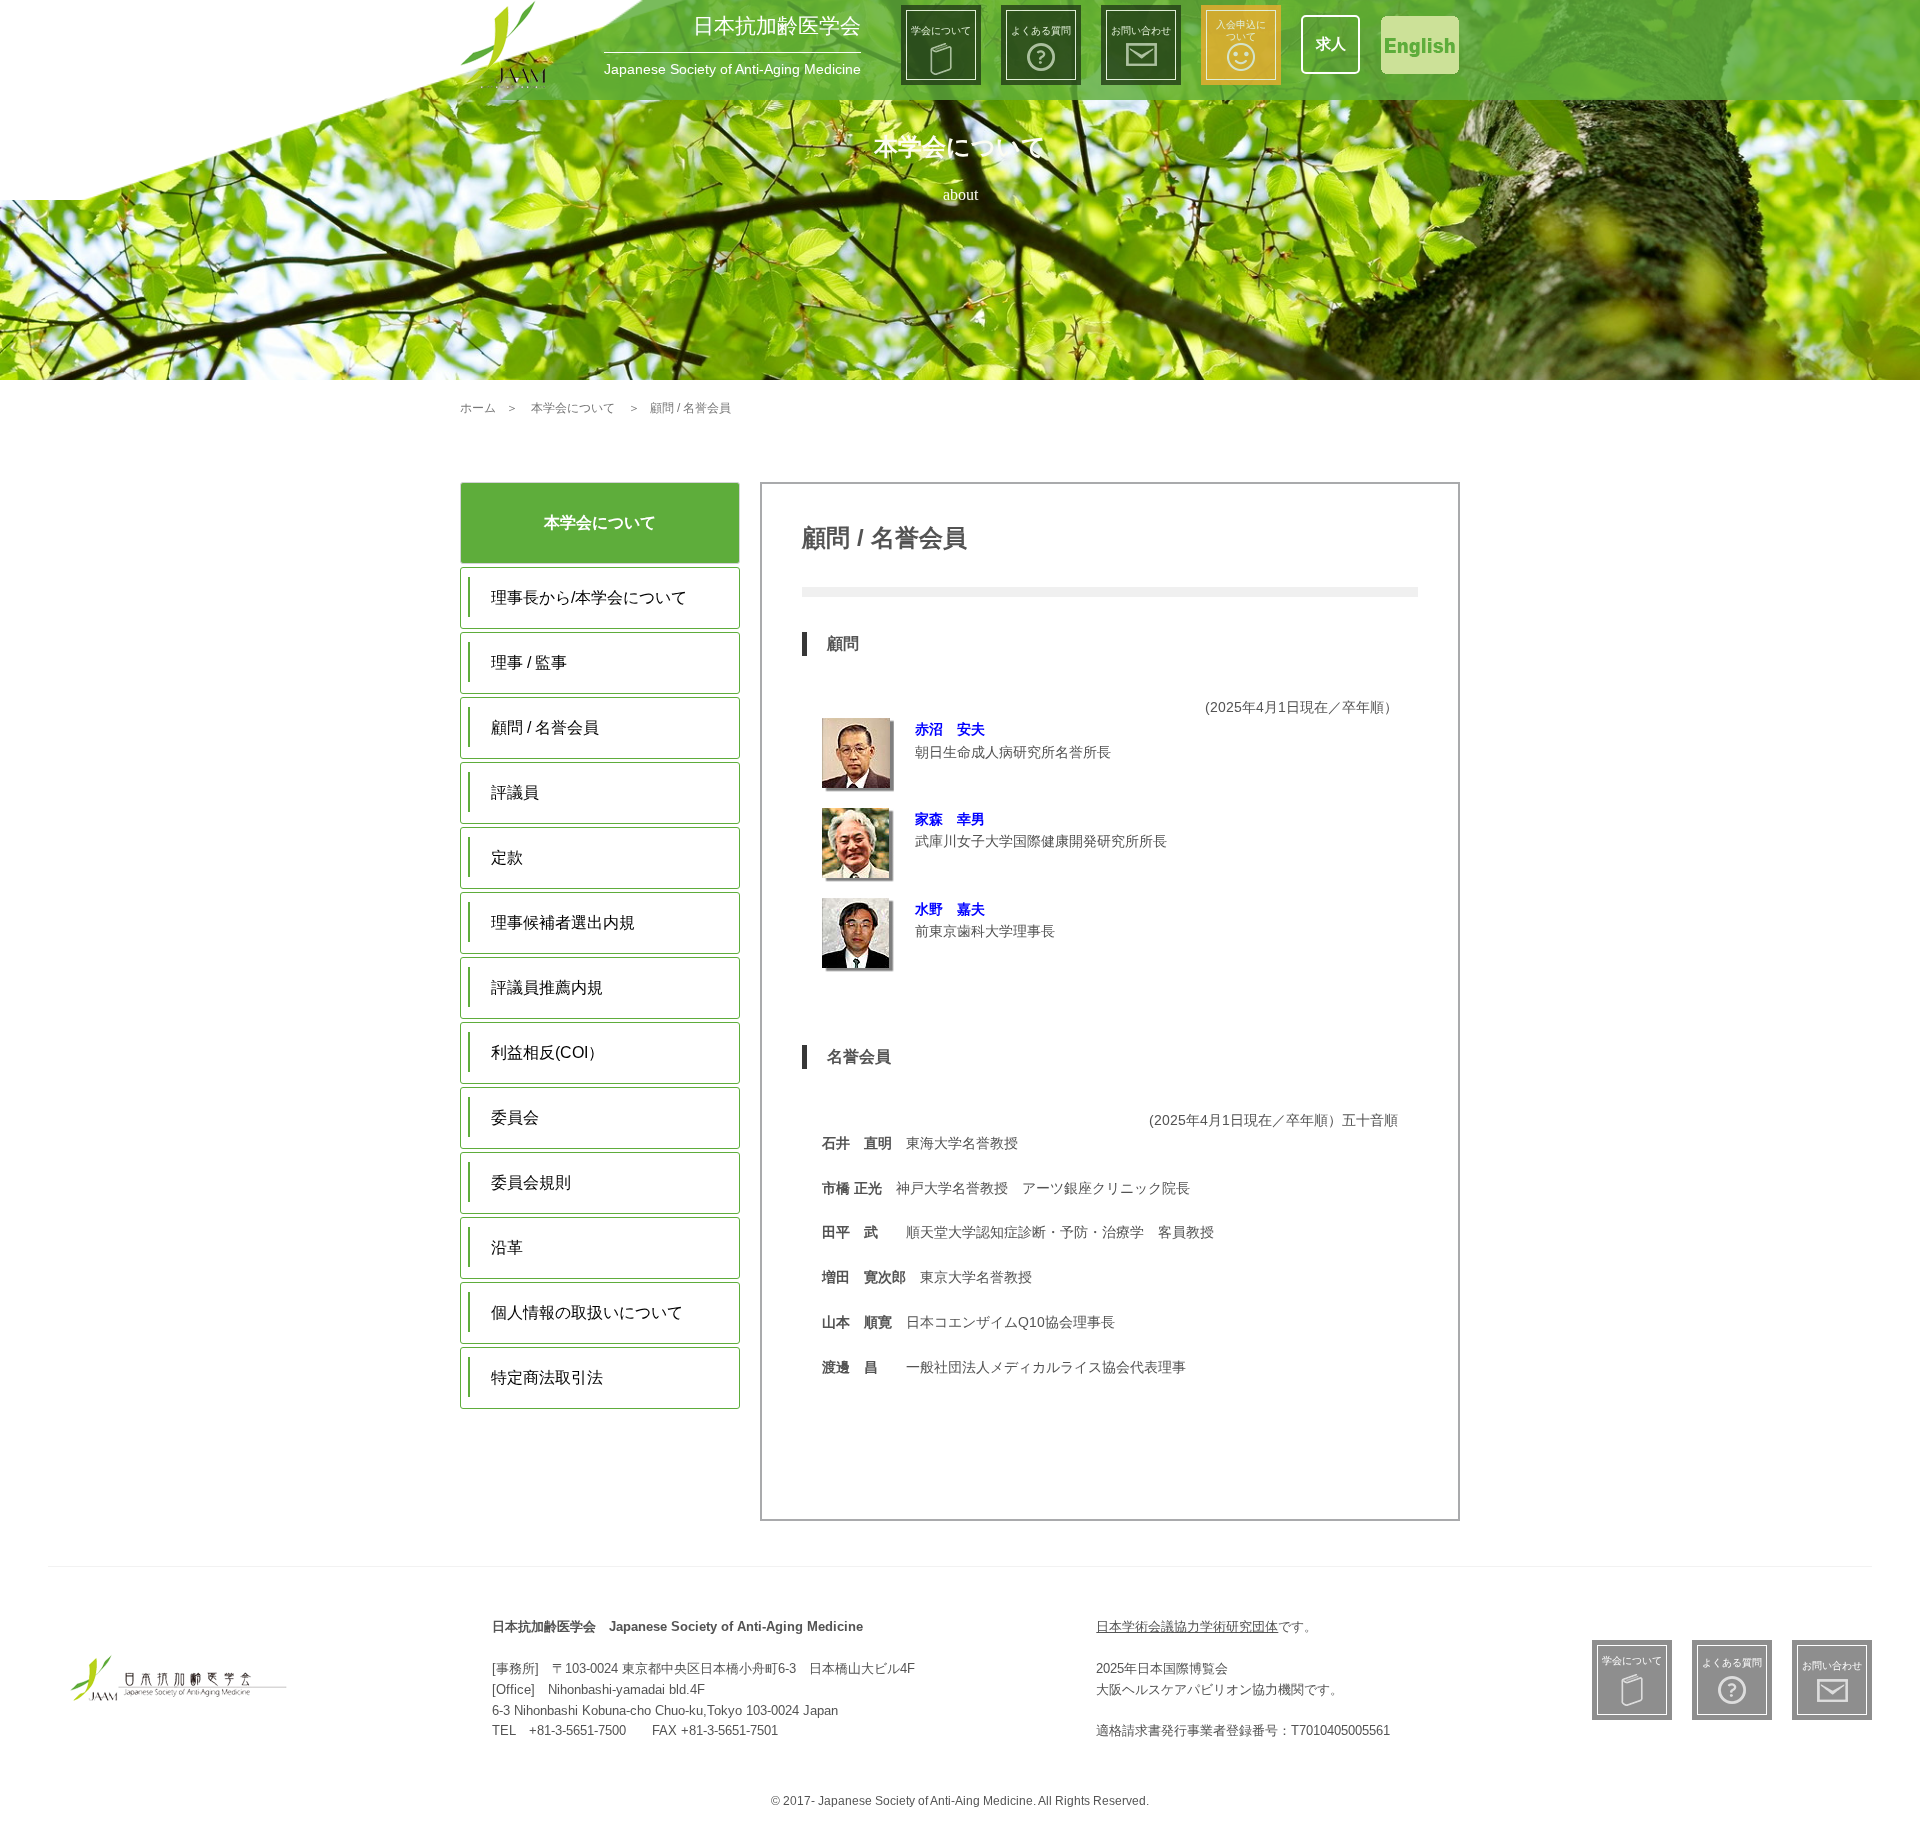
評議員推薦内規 (547, 987)
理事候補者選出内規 (563, 922)
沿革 (507, 1247)
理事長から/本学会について (589, 597)
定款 (507, 857)
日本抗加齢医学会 (777, 25)
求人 (1331, 43)
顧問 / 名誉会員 (545, 727)
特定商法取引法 (547, 1377)
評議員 (515, 792)
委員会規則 (531, 1182)
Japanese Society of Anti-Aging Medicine (732, 69)
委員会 (515, 1117)
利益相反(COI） (547, 1052)
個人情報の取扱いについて (587, 1312)
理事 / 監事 (529, 662)
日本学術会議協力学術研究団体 (1187, 1626)
